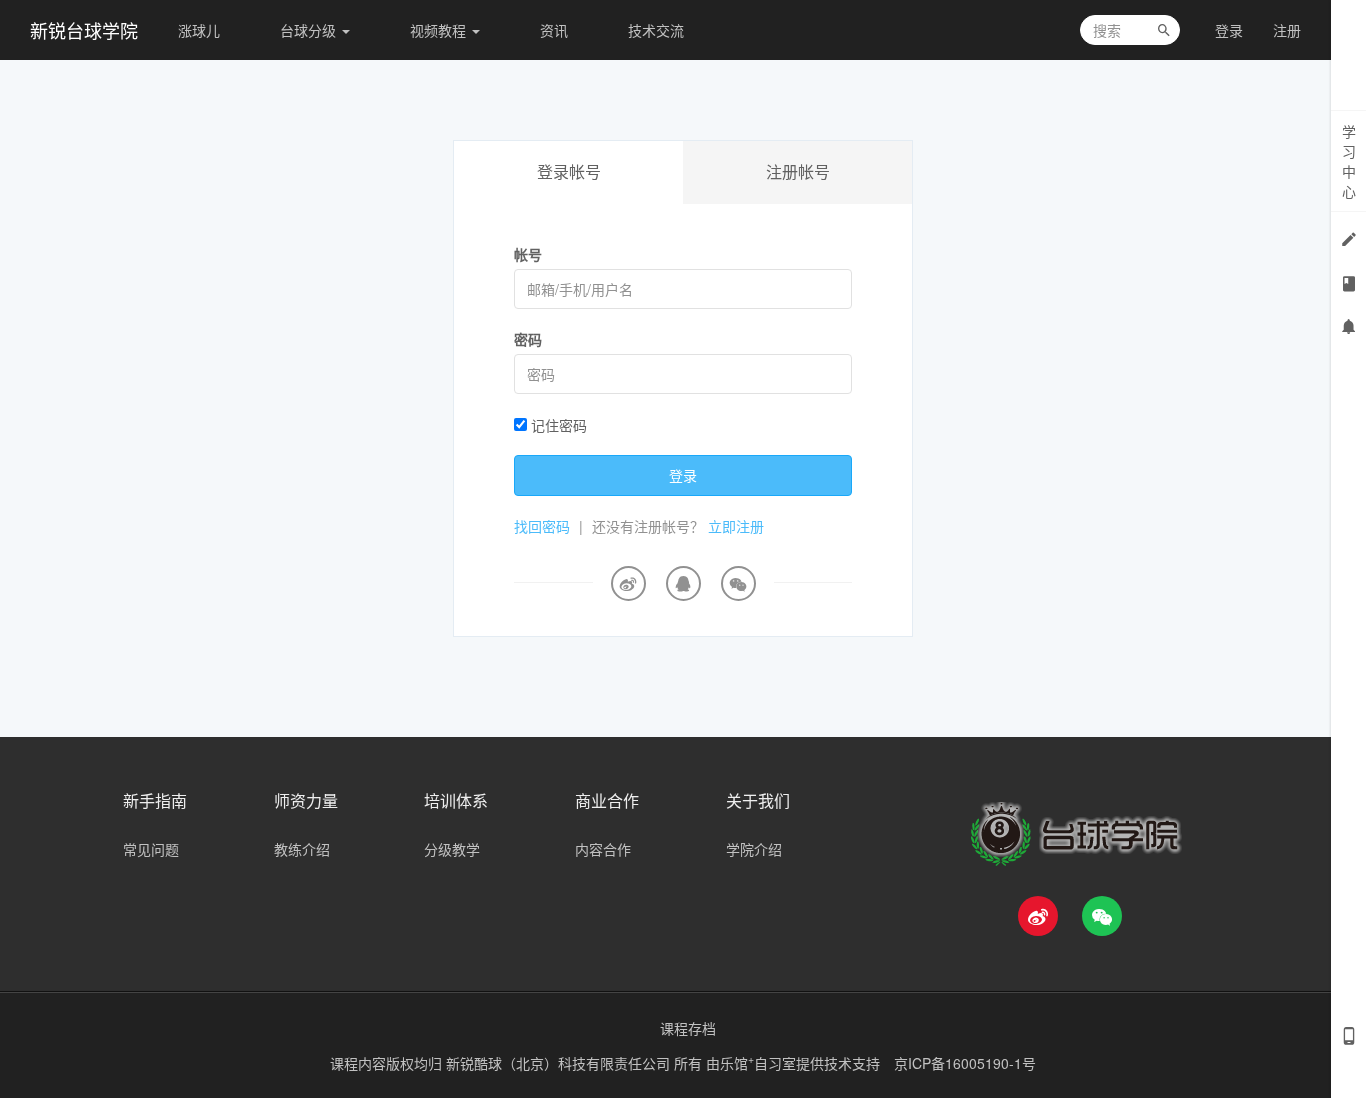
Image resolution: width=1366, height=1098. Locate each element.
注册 (1287, 30)
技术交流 (656, 30)
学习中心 (1349, 161)
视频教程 (440, 30)
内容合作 (603, 849)
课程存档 (688, 1028)
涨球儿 (199, 30)
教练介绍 (302, 849)
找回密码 (542, 526)
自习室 (775, 1063)
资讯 (554, 30)
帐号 (528, 254)
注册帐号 (798, 171)
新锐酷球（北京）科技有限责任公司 (560, 1063)
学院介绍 (754, 849)
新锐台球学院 (84, 30)
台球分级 (310, 30)
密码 (528, 339)
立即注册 (736, 526)
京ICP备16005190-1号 (965, 1063)
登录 (1229, 30)
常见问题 (151, 849)
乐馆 (737, 1063)
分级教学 (452, 849)
